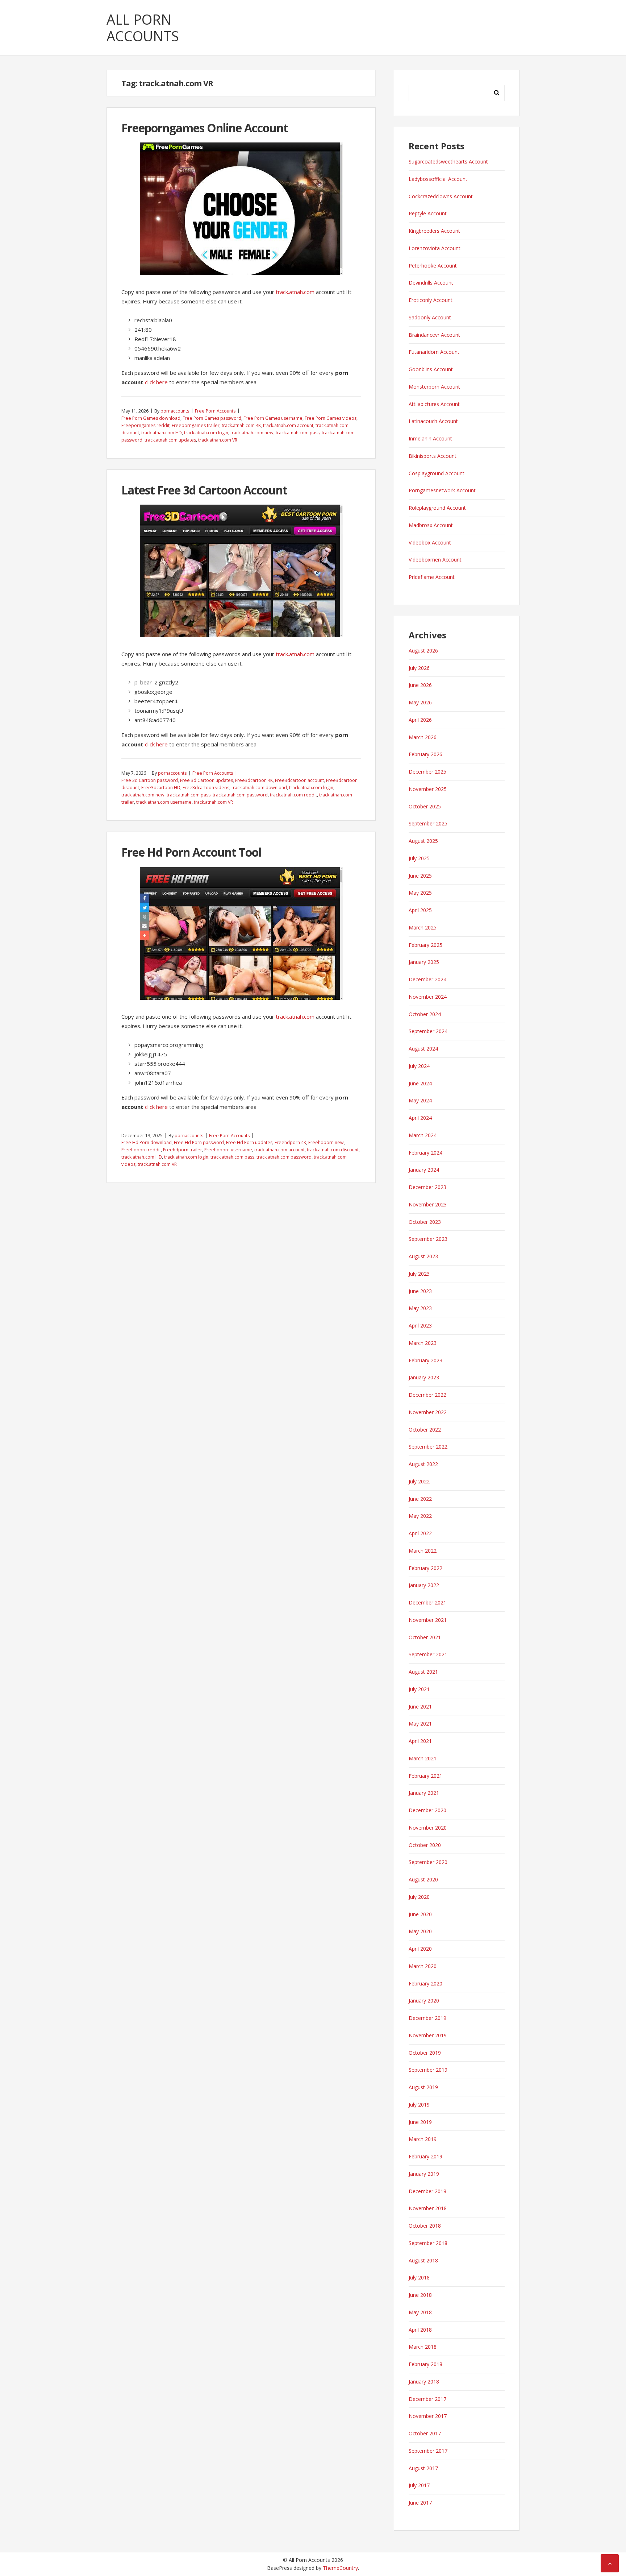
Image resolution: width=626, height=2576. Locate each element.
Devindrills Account (431, 283)
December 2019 (427, 2018)
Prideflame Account (432, 577)
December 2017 (427, 2399)
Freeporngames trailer (196, 425)
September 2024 (428, 1031)
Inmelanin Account (430, 438)
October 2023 (425, 1222)
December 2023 (427, 1187)
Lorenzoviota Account (435, 248)
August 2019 (423, 2087)
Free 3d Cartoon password (150, 780)
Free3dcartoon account (299, 780)
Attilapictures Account (434, 404)
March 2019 (423, 2139)
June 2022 (420, 1499)
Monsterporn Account (434, 387)
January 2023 (424, 1377)
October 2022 (425, 1430)
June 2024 (420, 1083)
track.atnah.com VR (218, 440)
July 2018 (419, 2277)
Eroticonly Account (431, 300)
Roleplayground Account (437, 508)
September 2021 (428, 1654)
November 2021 (428, 1620)
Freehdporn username (228, 1150)
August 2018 (423, 2260)
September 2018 (428, 2243)
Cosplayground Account (437, 473)
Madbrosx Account (431, 525)
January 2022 (424, 1585)
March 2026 (423, 737)
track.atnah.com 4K (241, 425)
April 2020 (420, 1949)
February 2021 (425, 1776)
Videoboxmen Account (435, 560)
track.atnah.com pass (298, 433)
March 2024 (423, 1135)
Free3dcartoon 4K (254, 780)
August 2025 (423, 841)
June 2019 (420, 2122)
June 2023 (420, 1291)
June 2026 (420, 685)
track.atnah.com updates (170, 440)
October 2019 (425, 2053)
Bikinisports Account (433, 456)
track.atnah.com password (240, 795)
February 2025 (425, 945)
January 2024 (424, 1170)
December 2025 (427, 772)
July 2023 (419, 1274)
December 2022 (427, 1395)
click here (156, 382)
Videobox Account (430, 542)
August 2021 (423, 1672)
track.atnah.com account (288, 425)
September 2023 (428, 1239)
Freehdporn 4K (290, 1142)
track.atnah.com (295, 292)
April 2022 (420, 1533)
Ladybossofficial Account (438, 179)
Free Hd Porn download (147, 1142)
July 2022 (419, 1481)
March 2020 (423, 1966)
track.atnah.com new (252, 433)
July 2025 (419, 858)
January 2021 (424, 1793)
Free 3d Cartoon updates (206, 780)
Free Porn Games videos (331, 418)
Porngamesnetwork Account (442, 490)
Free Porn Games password (212, 418)
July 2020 (419, 1897)
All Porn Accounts (143, 28)
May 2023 (420, 1308)
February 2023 (425, 1360)
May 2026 (420, 702)
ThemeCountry (340, 2568)
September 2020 (428, 1862)
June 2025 (420, 876)
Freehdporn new (326, 1142)
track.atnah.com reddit (293, 795)
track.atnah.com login (206, 433)
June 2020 (420, 1914)
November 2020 (428, 1828)
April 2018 (420, 2330)
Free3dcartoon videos (206, 788)
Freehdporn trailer (183, 1150)
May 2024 (420, 1100)
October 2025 (425, 806)
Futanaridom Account (434, 352)
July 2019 (419, 2105)
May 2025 (420, 893)
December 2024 (427, 979)
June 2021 (420, 1707)
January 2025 (424, 962)
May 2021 (420, 1724)
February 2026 (425, 754)
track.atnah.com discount (333, 1150)
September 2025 (428, 823)
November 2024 (428, 997)
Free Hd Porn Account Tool (191, 852)
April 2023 (420, 1326)
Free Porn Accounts (215, 411)
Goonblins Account (431, 369)
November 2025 (428, 789)
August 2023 (423, 1256)
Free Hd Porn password (199, 1142)
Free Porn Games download (151, 418)
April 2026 (420, 720)
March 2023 (423, 1343)
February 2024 (425, 1153)
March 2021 (423, 1758)
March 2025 (423, 927)
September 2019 (428, 2070)
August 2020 (423, 1879)
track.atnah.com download (259, 788)
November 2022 (428, 1412)
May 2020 (420, 1931)
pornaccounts (175, 411)
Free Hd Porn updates (249, 1142)
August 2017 (423, 2468)
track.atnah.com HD (162, 433)
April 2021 (420, 1741)
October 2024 (425, 1014)
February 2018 (425, 2364)
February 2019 (425, 2156)
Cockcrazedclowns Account (441, 196)
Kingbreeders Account (434, 231)
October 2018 (425, 2226)
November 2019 (428, 2035)
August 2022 (423, 1464)
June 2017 (420, 2503)
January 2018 (424, 2382)
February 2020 (425, 1983)
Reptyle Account (428, 213)
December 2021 (427, 1602)
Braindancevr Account (434, 335)
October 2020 (425, 1845)
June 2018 (420, 2295)
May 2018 (420, 2312)
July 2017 (419, 2485)
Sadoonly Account (430, 317)
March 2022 (423, 1551)
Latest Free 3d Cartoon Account (204, 490)
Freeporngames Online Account (205, 128)
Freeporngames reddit (145, 425)
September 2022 (428, 1447)
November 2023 (428, 1204)
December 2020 (427, 1810)
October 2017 (425, 2433)
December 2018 (427, 2191)
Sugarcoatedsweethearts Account (448, 161)
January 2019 (424, 2174)
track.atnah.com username (164, 802)
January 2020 (424, 2001)
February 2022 (425, 1568)
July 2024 (419, 1066)
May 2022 (420, 1516)
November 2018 (428, 2208)
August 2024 (423, 1049)
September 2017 (428, 2451)
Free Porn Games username (273, 418)
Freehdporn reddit (141, 1150)
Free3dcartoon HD (161, 788)
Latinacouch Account (433, 421)
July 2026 (419, 668)
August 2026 (423, 651)
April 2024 (420, 1118)
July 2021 (419, 1689)
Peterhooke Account (433, 266)
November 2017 (428, 2416)
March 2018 (423, 2347)
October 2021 (425, 1637)
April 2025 (420, 910)
